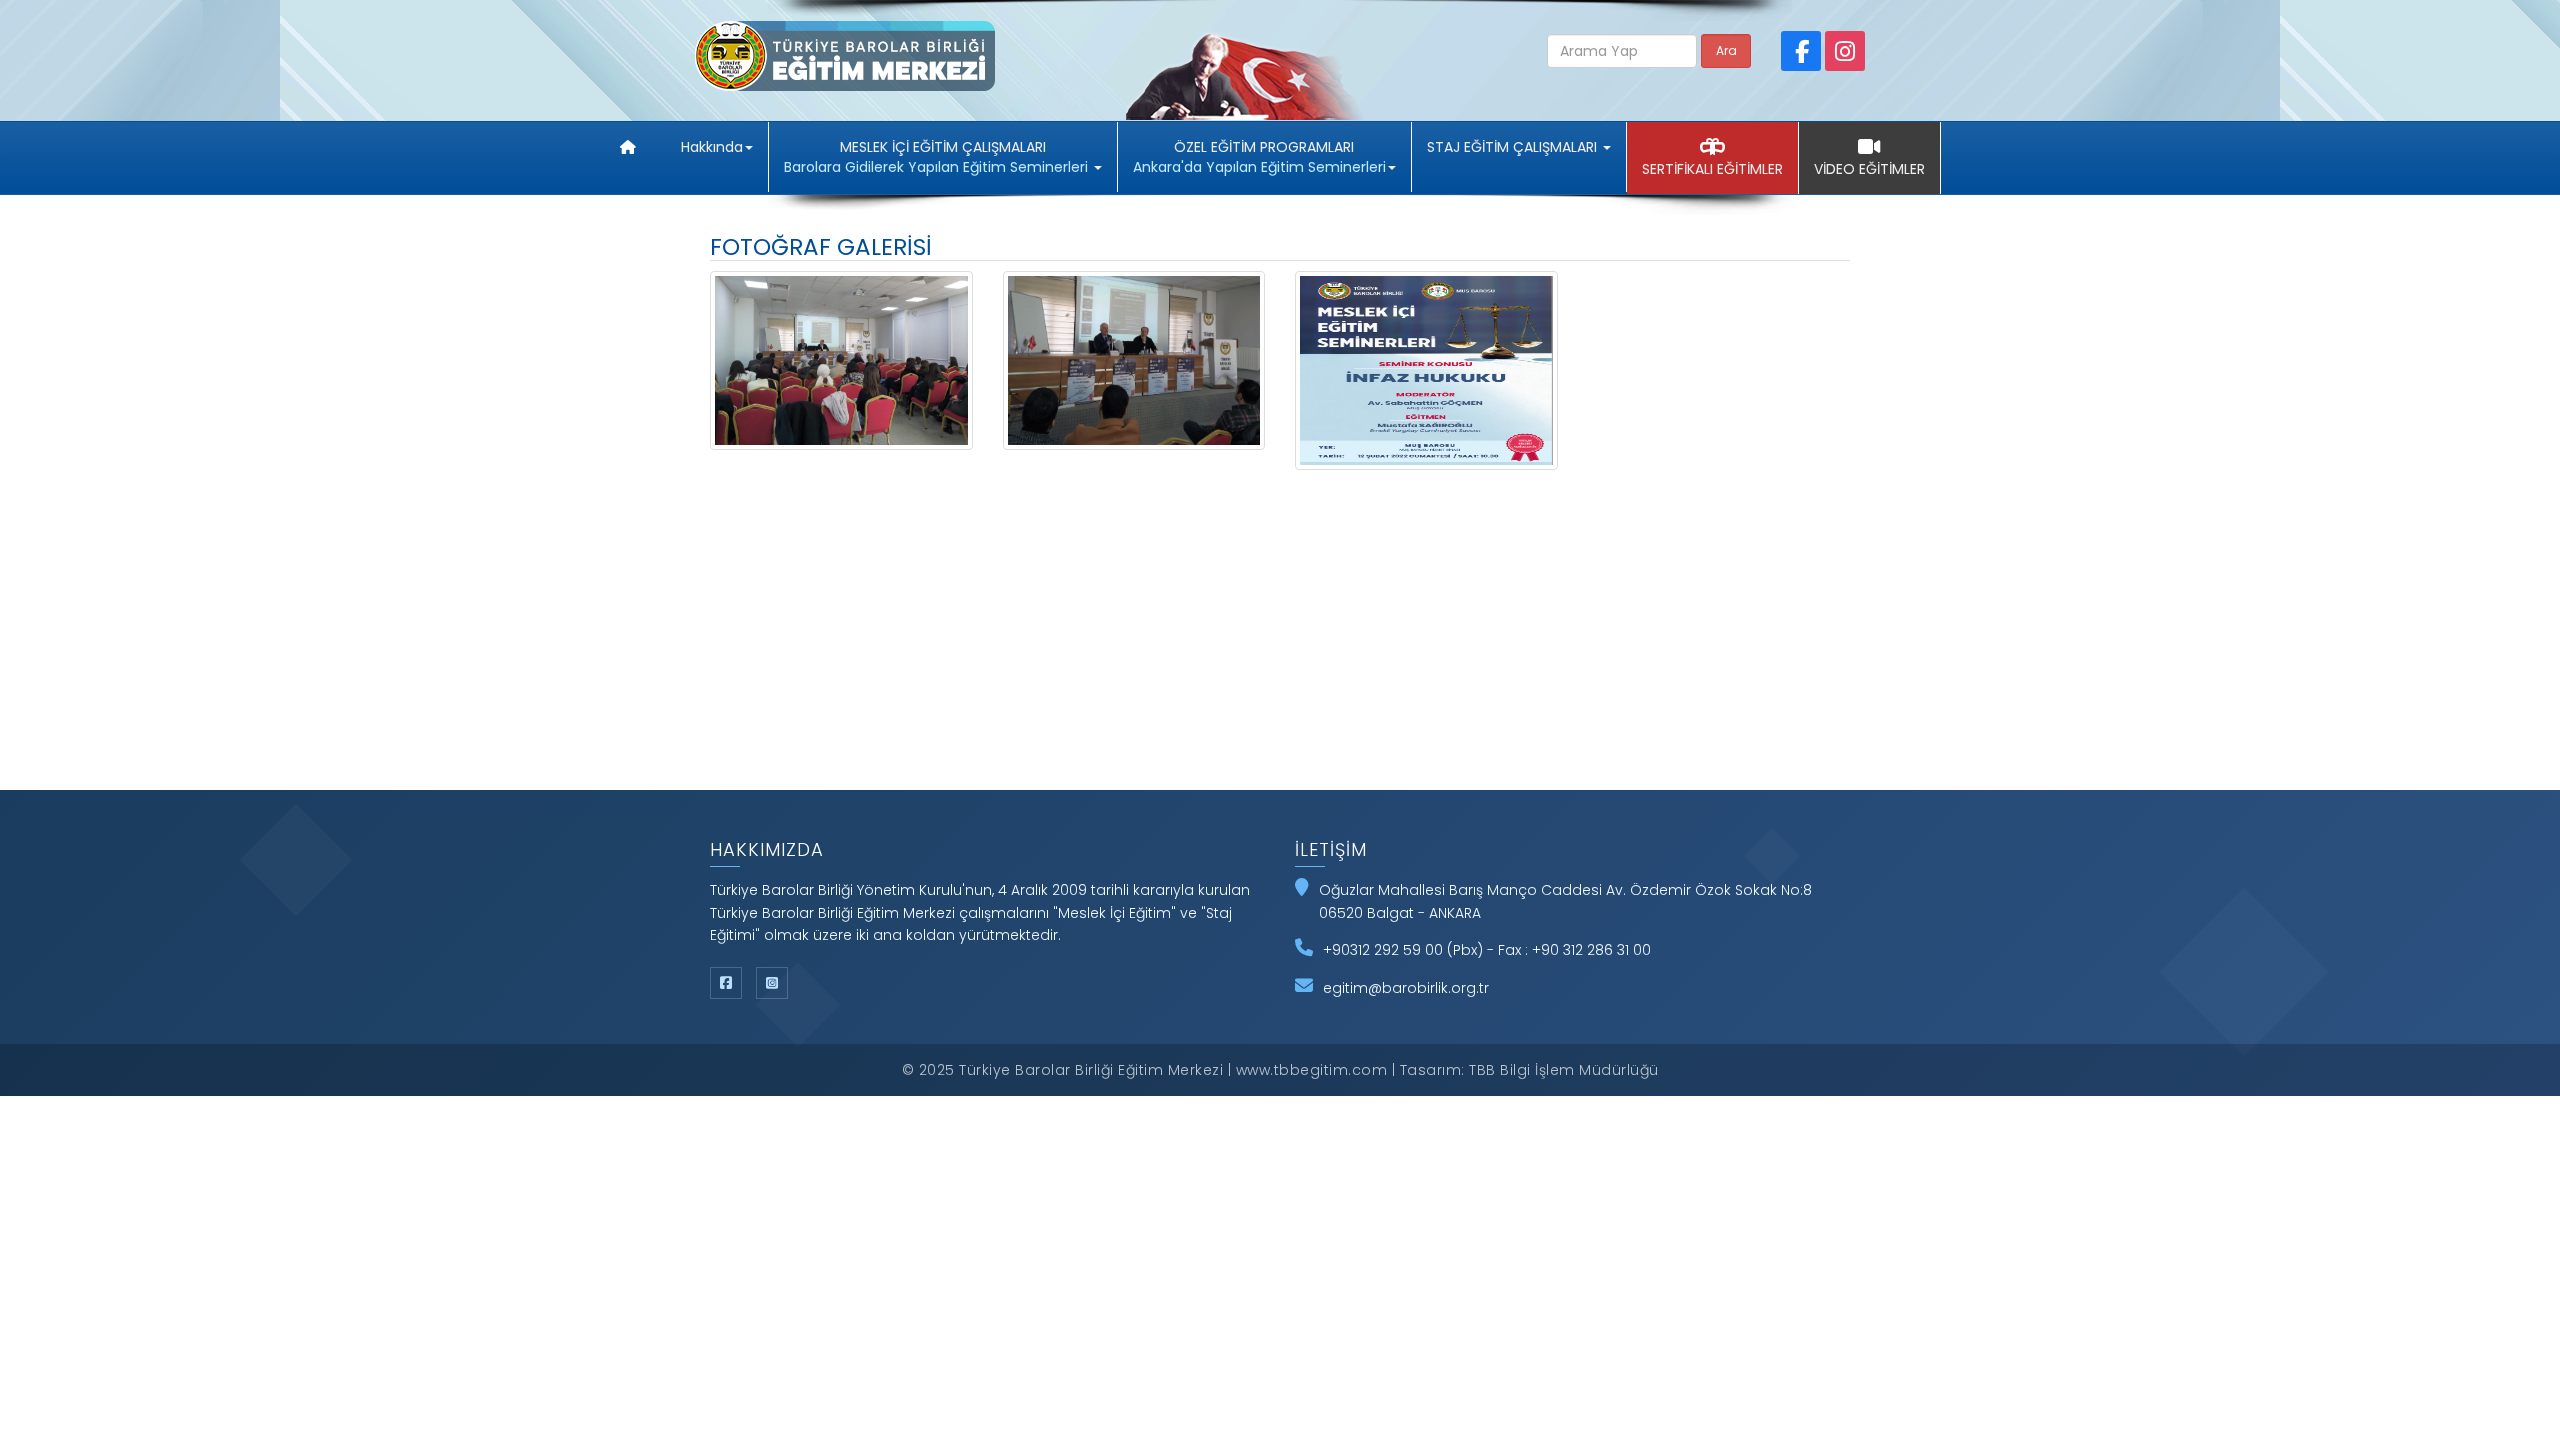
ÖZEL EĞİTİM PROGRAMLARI (1259, 157)
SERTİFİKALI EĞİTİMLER (1712, 169)
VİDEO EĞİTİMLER (1869, 169)
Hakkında (712, 147)
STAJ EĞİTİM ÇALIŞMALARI (1514, 147)
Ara (1726, 50)
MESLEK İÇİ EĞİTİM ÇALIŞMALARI (936, 157)
